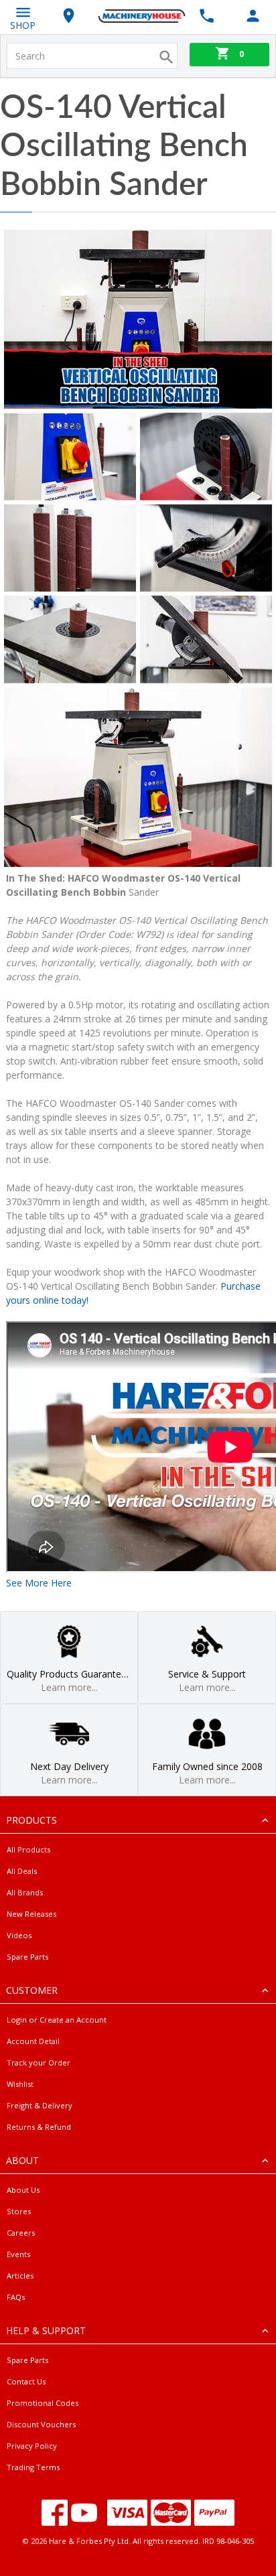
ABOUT (22, 2160)
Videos (19, 1935)
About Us (23, 2190)
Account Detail (33, 2041)
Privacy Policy (32, 2446)
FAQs (16, 2297)
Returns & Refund (39, 2127)
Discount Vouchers (41, 2424)
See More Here (39, 1583)
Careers (21, 2233)
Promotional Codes (43, 2403)
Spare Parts (27, 1957)
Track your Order (39, 2062)
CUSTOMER (32, 1990)
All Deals (22, 1871)
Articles (20, 2276)
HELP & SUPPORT (46, 2330)
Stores (19, 2211)
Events (18, 2254)
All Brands (25, 1892)
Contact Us (26, 2381)
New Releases (31, 1914)
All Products (28, 1849)
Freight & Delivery (40, 2105)
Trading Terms (33, 2467)
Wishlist (20, 2084)
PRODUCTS (31, 1820)
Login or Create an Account (57, 2020)
